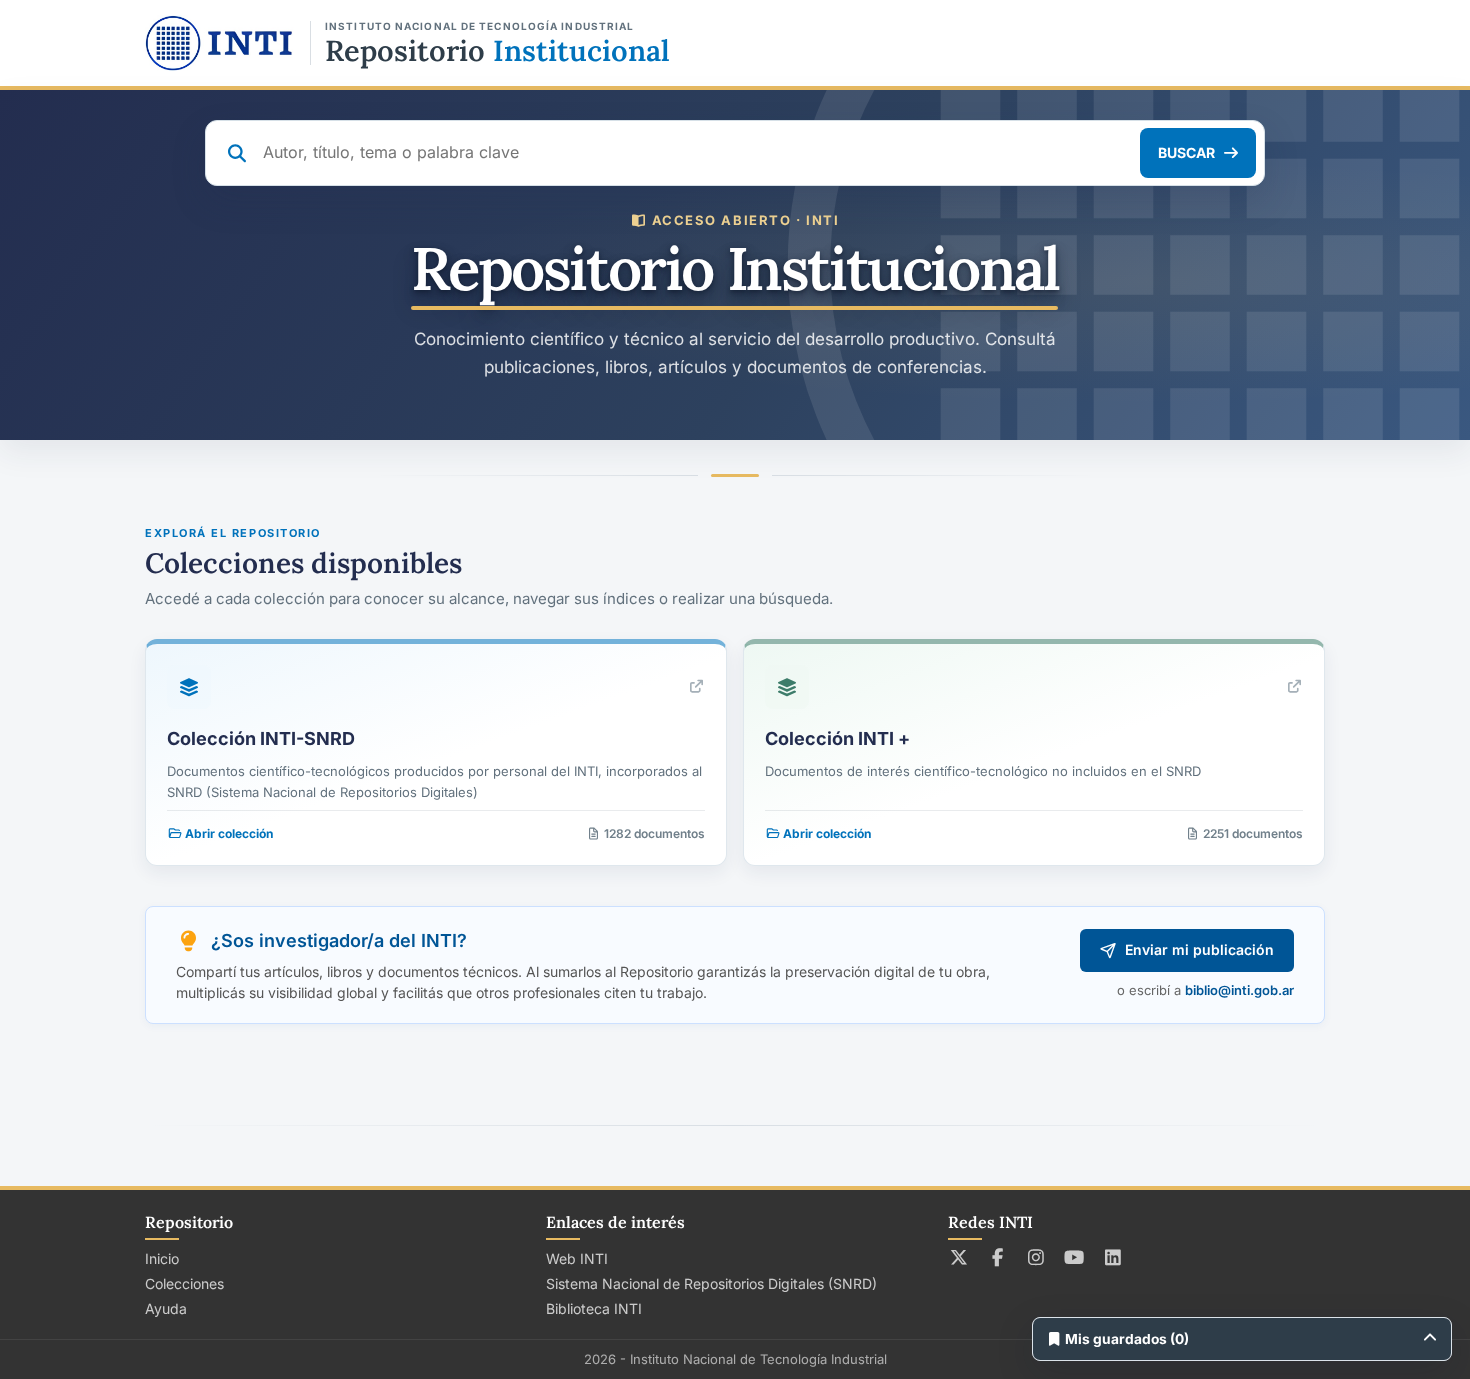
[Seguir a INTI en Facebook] (997, 1257)
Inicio (162, 1258)
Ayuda (166, 1308)
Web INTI (577, 1258)
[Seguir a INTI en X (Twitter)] (959, 1257)
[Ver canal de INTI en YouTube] (1074, 1257)
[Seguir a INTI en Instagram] (1036, 1257)
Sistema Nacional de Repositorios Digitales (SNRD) (711, 1283)
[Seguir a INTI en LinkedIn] (1113, 1257)
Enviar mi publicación (1199, 949)
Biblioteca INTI (594, 1308)
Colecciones (184, 1283)
